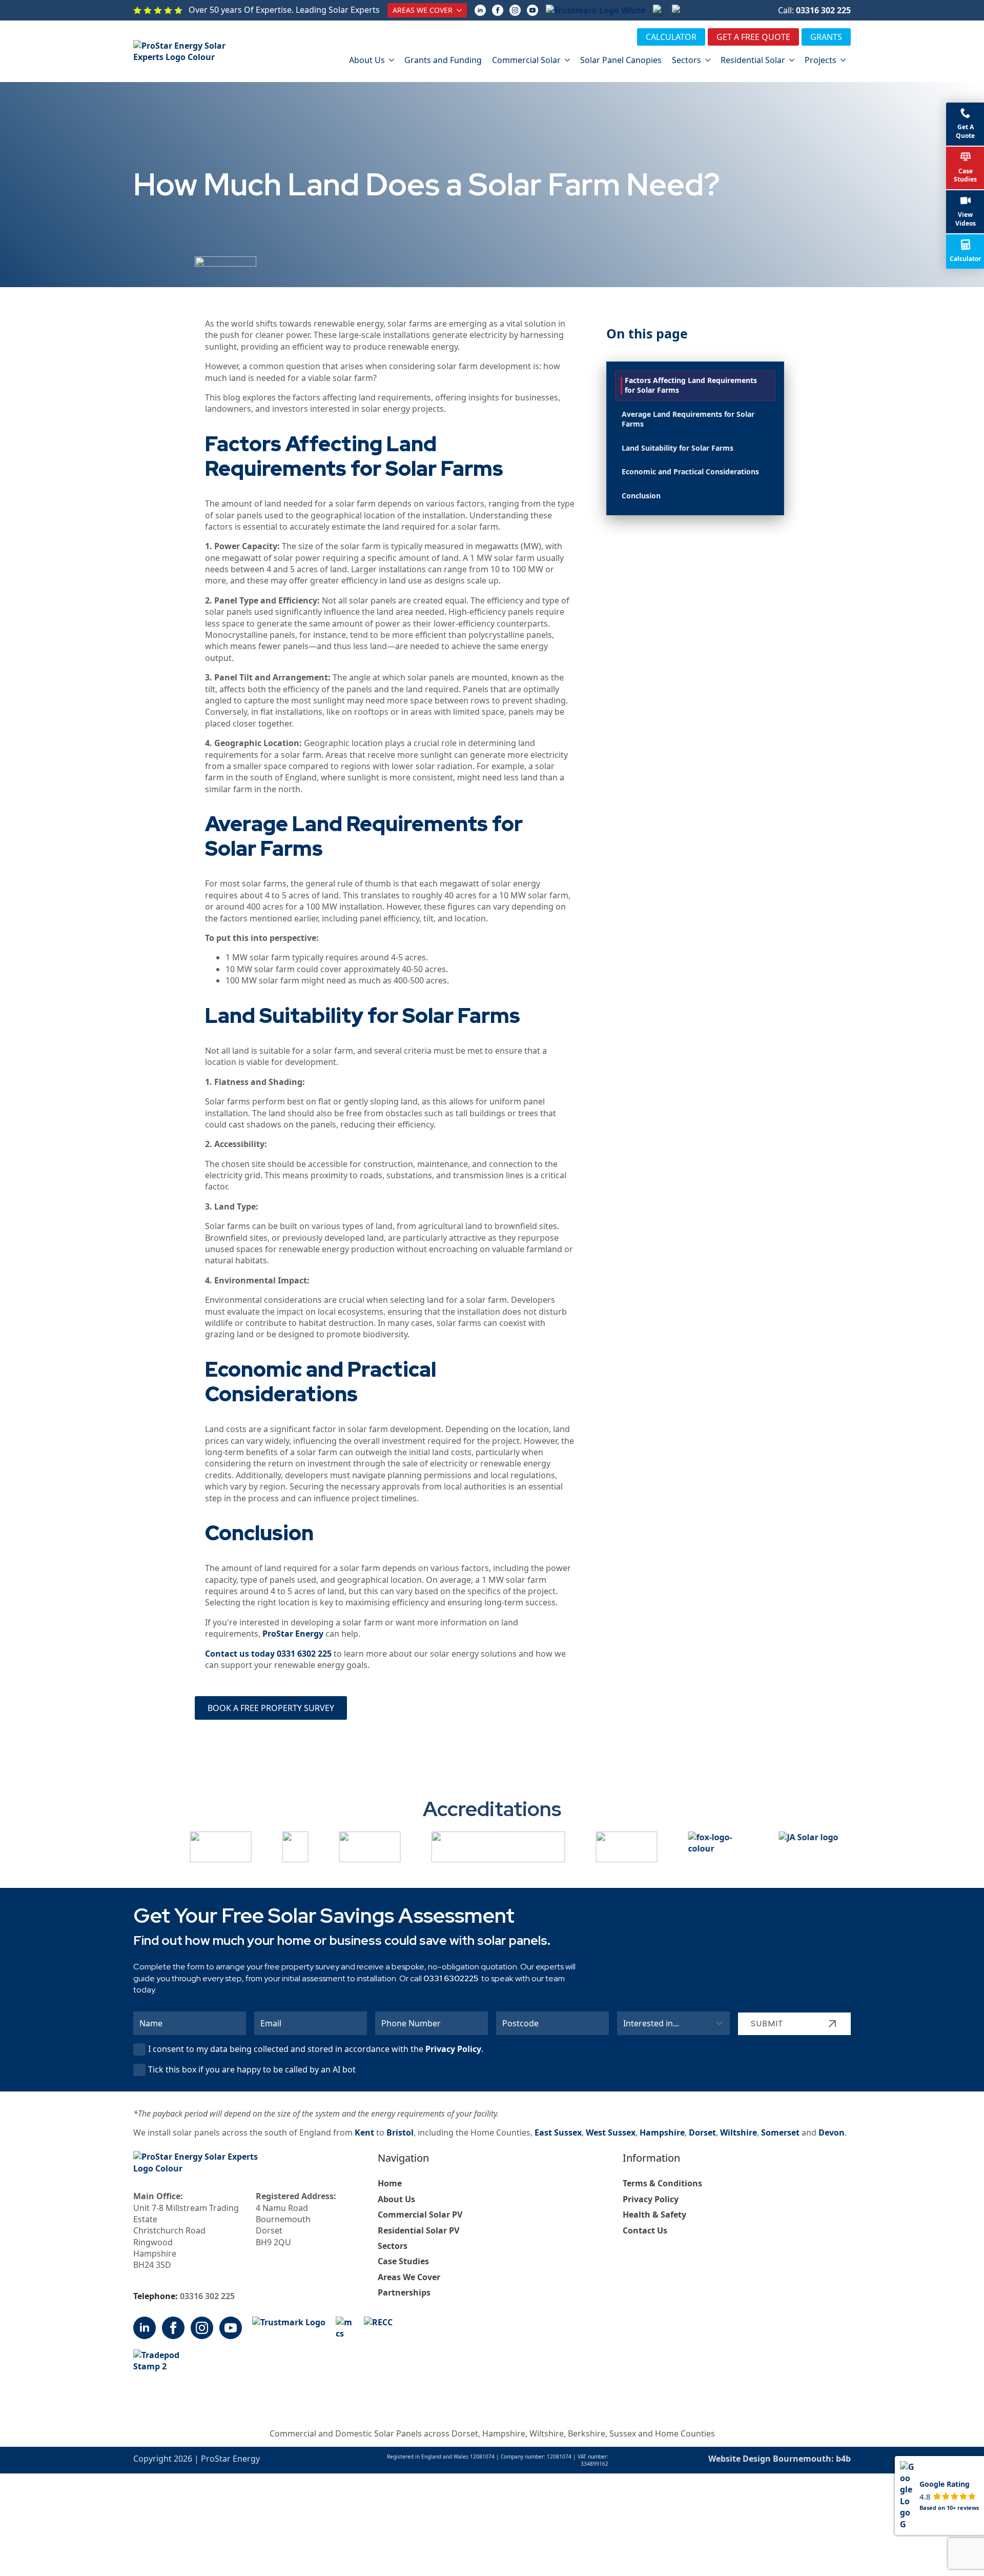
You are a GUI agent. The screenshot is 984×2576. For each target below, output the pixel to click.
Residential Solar (753, 60)
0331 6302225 (451, 1978)
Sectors (686, 60)
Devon (832, 2132)
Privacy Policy (453, 2049)
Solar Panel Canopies (621, 60)
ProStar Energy (293, 1634)
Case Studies (403, 2261)
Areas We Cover (423, 10)
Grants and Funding (443, 60)
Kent (364, 2132)
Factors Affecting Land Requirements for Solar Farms (691, 385)
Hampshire (662, 2132)
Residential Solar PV (418, 2230)
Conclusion (641, 496)
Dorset (702, 2132)
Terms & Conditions (662, 2183)
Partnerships (404, 2292)
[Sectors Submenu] (708, 60)
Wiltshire (739, 2132)
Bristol (400, 2132)
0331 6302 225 (304, 1654)
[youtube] (532, 10)
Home (390, 2183)
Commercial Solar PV (420, 2215)
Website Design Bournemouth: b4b (780, 2459)
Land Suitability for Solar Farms (678, 448)
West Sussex (611, 2132)
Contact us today (241, 1654)
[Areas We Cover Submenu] (460, 10)
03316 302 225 (823, 10)
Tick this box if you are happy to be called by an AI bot (252, 2069)
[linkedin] (480, 10)
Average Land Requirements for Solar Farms (688, 419)
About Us (367, 60)
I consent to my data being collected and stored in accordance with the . (316, 2049)
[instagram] (515, 10)
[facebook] (498, 10)
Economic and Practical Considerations (690, 471)
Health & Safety (654, 2215)
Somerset (780, 2132)
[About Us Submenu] (392, 60)
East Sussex (558, 2132)
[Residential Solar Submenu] (792, 60)
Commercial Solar (526, 60)
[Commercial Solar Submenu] (568, 60)
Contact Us (645, 2230)
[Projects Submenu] (844, 60)
